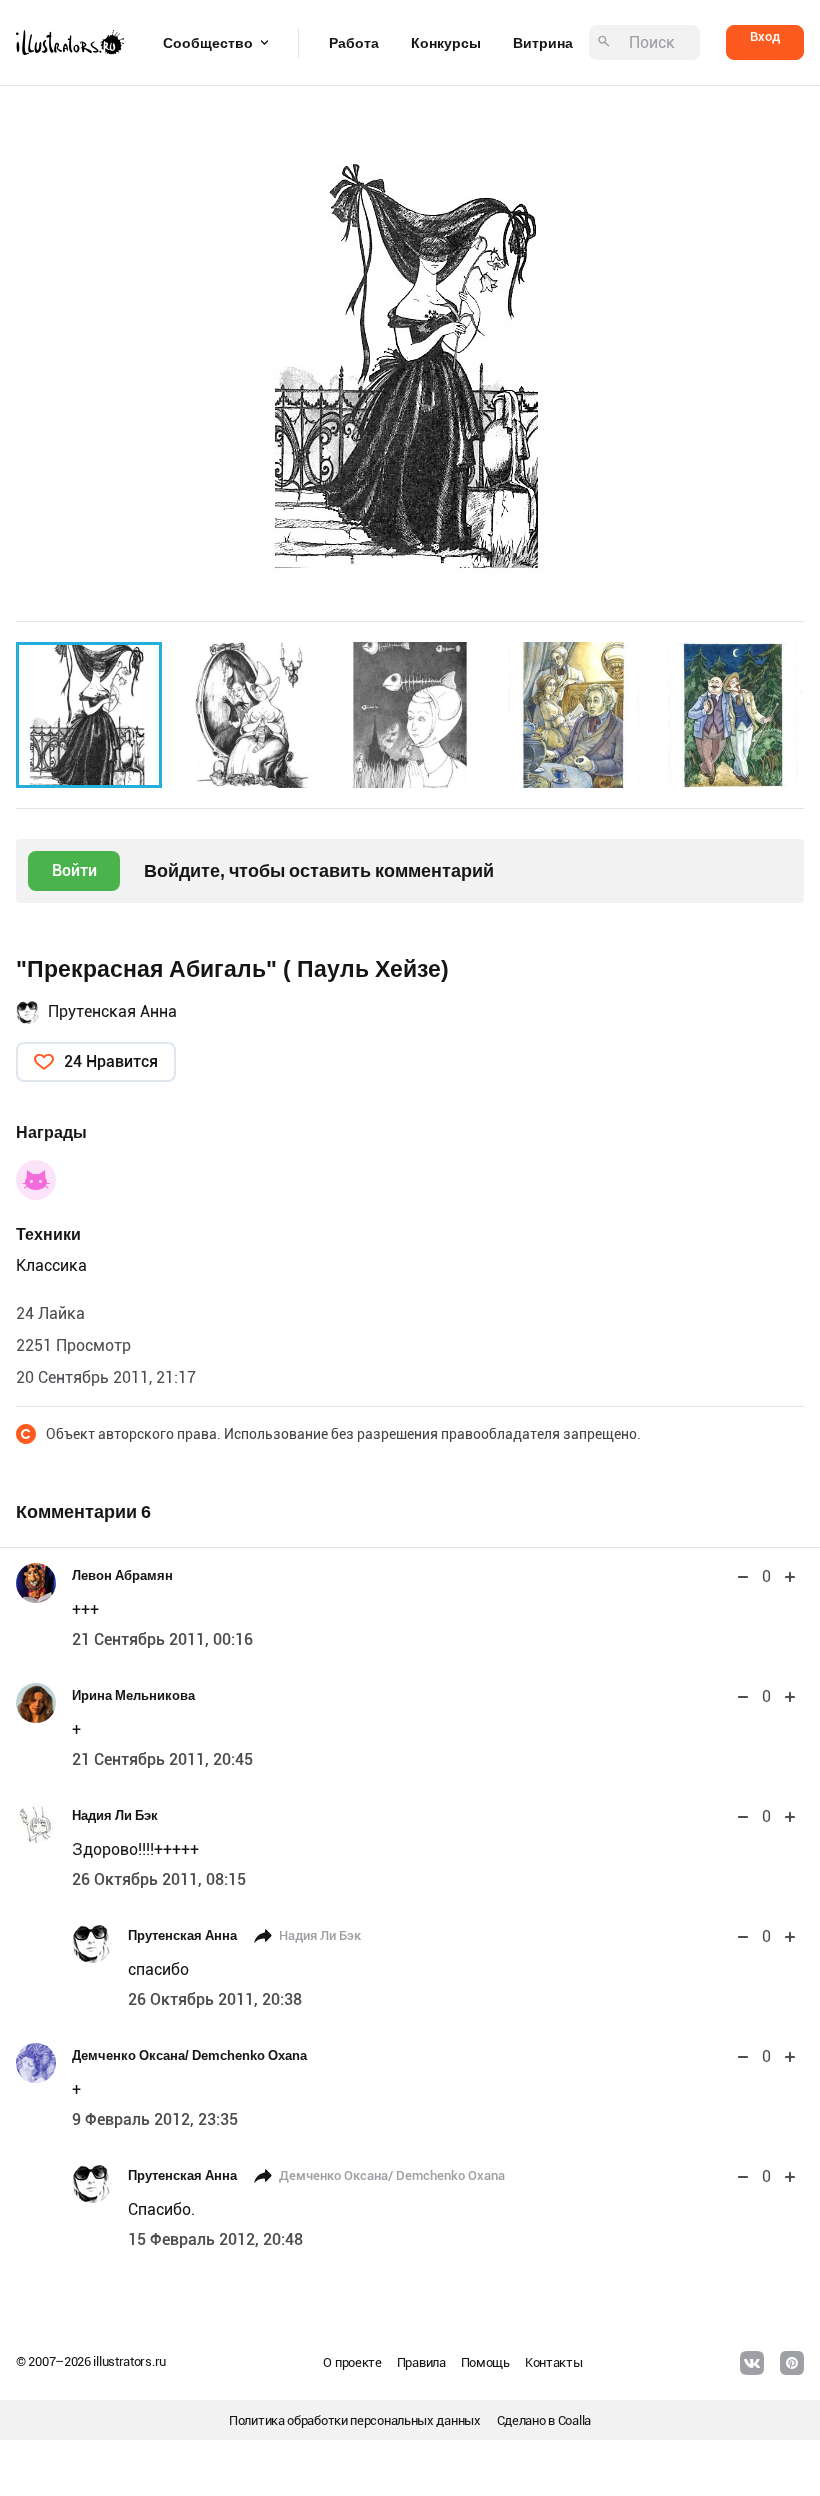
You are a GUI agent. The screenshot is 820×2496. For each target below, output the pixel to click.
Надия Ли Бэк (115, 1815)
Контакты (554, 2362)
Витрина (543, 43)
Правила (421, 2362)
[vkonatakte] (752, 2363)
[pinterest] (792, 2363)
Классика (51, 1265)
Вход (765, 36)
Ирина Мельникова (133, 1695)
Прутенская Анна (112, 1011)
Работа (354, 43)
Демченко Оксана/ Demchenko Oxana (189, 2055)
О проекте (352, 2362)
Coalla (574, 2420)
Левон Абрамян (122, 1575)
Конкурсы (446, 43)
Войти (74, 870)
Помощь (485, 2362)
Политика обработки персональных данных (355, 2420)
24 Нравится (111, 1061)
